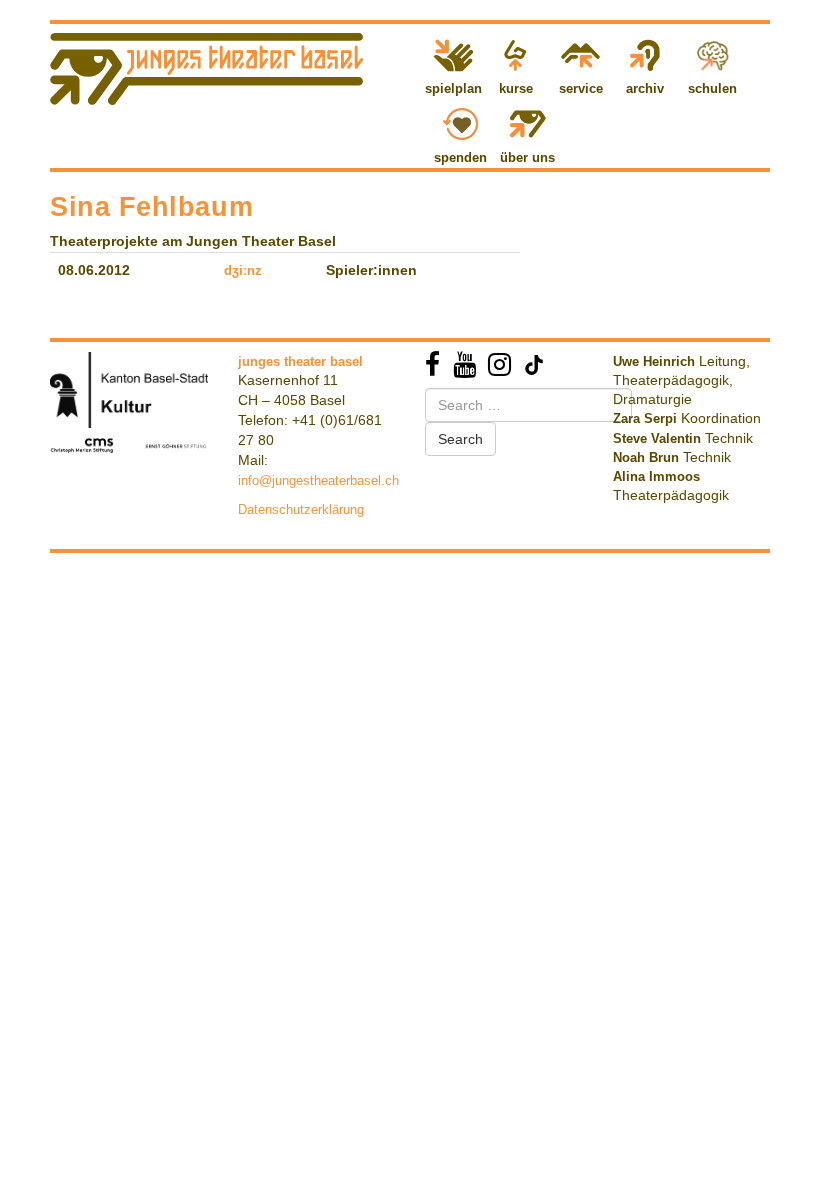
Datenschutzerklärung (301, 509)
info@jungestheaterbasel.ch (318, 480)
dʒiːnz (243, 270)
